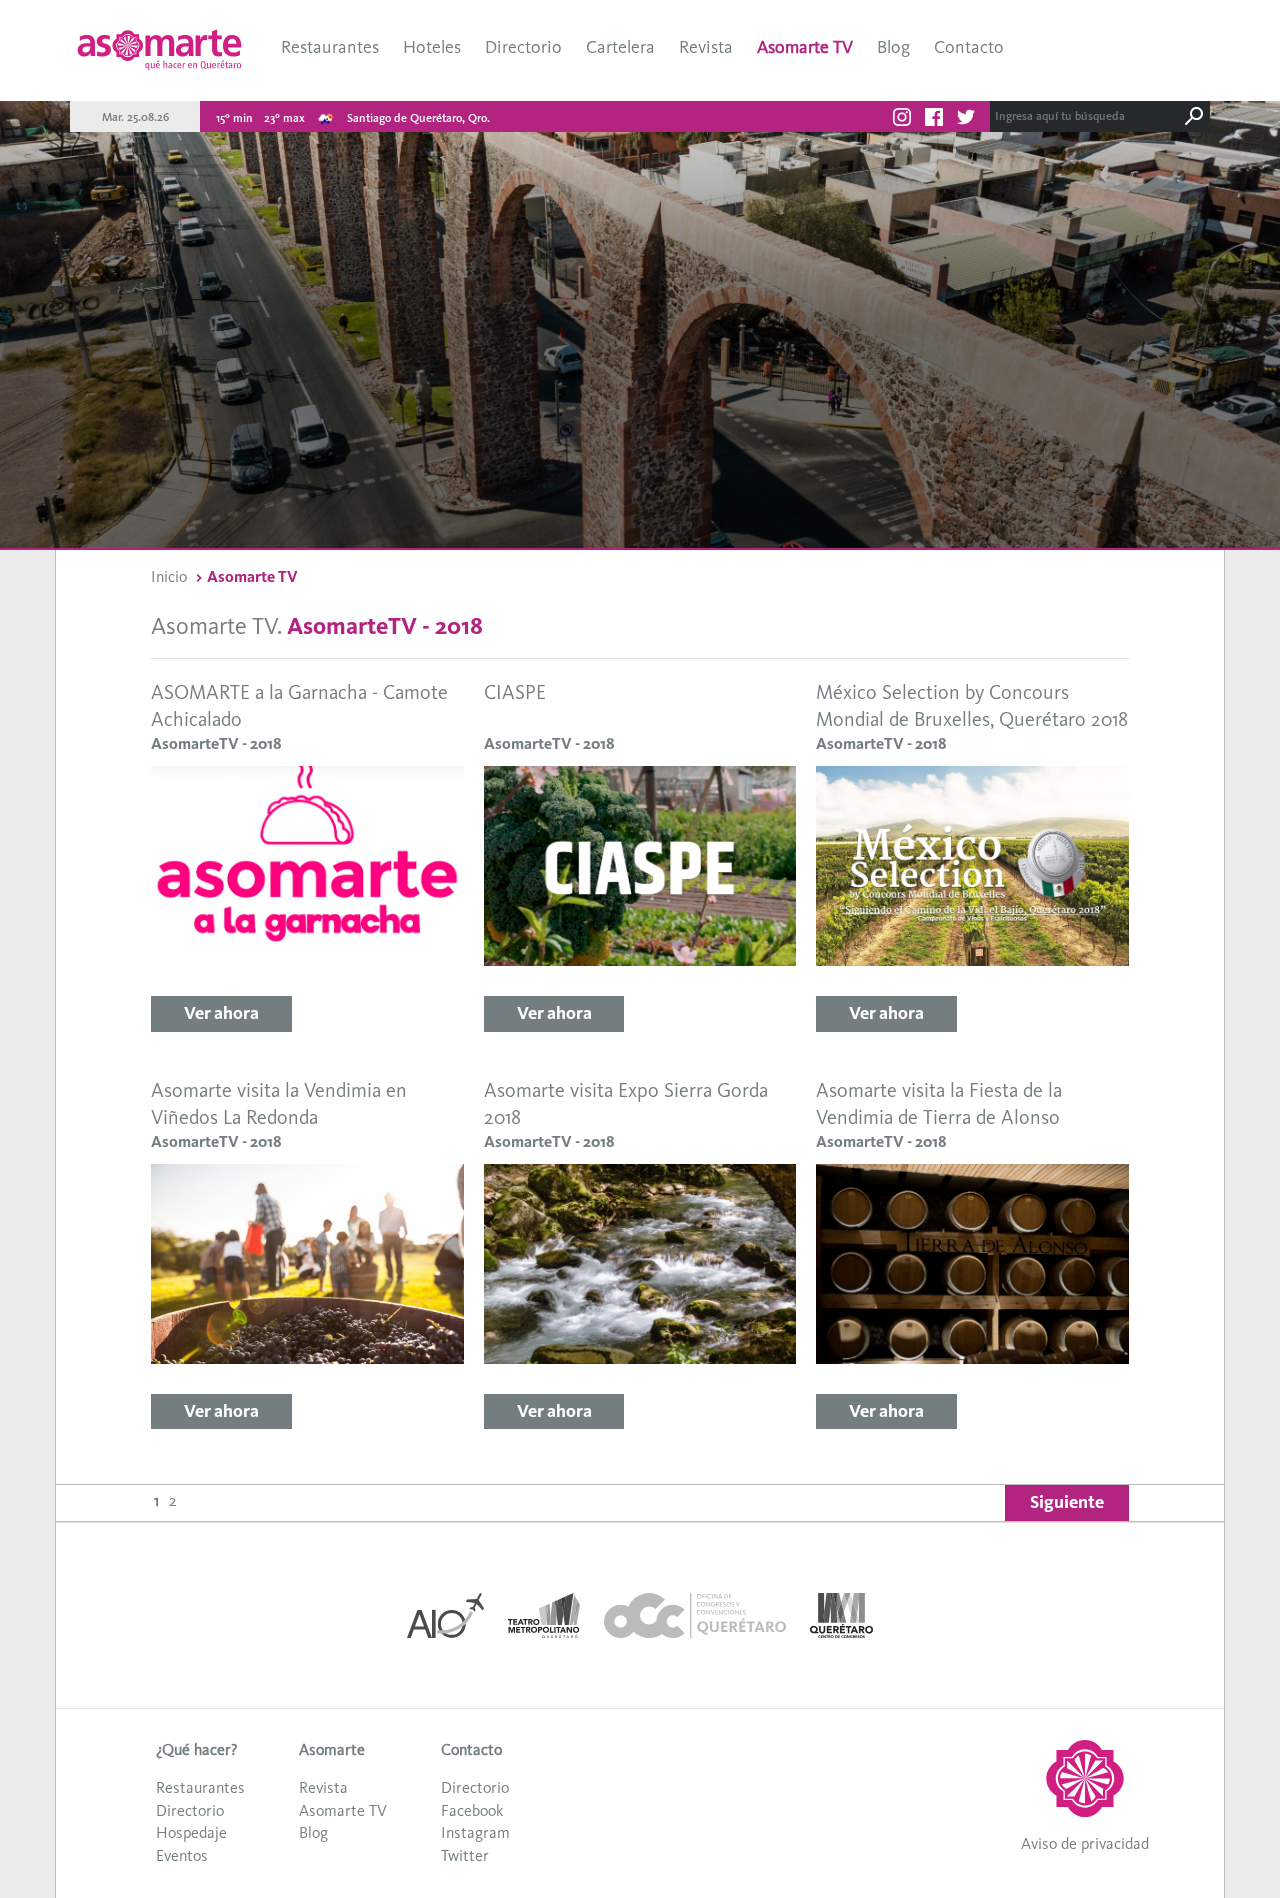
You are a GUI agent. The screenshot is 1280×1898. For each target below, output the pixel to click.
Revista (706, 47)
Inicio (169, 576)
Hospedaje (191, 1832)
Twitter (465, 1855)
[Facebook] (934, 120)
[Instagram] (902, 120)
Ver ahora (221, 1013)
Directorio (523, 47)
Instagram (475, 1832)
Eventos (182, 1855)
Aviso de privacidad (1085, 1843)
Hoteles (432, 47)
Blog (893, 47)
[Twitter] (966, 120)
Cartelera (620, 47)
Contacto (969, 47)
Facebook (472, 1810)
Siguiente (1067, 1502)
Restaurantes (330, 47)
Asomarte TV (805, 47)
